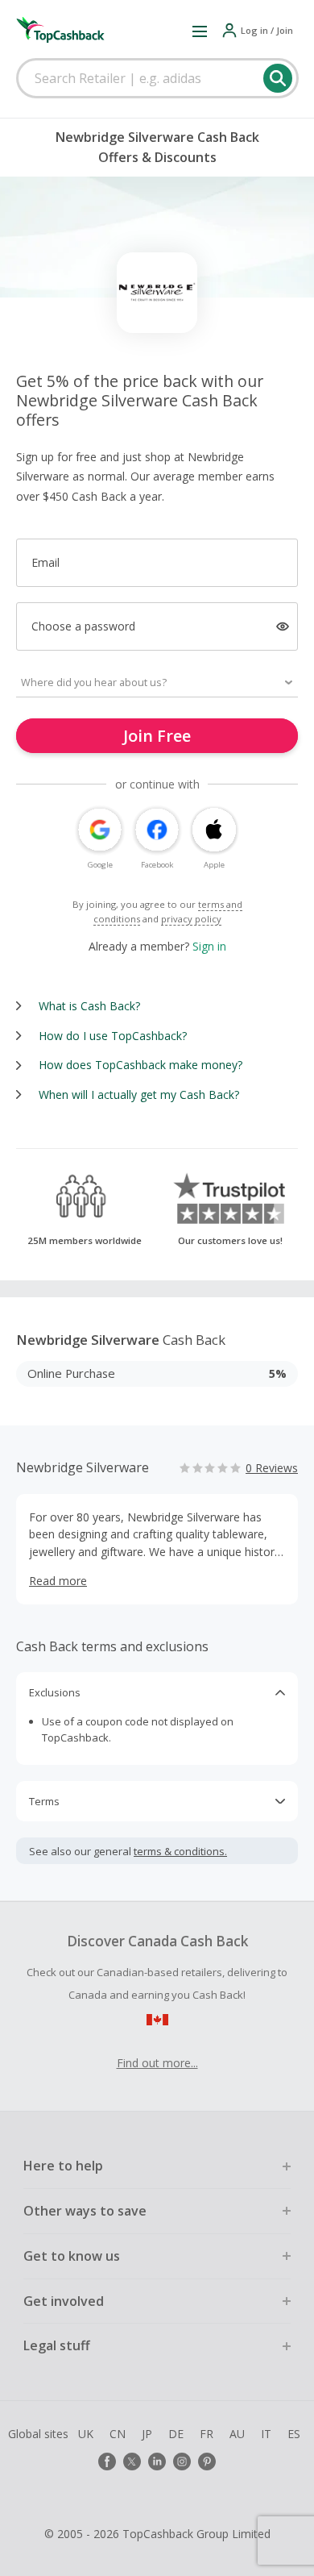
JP (147, 2434)
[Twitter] (132, 2462)
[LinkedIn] (157, 2462)
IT (266, 2434)
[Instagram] (182, 2462)
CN (118, 2434)
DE (176, 2434)
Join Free (157, 736)
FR (207, 2434)
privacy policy (191, 919)
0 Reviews (272, 1468)
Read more (58, 1581)
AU (237, 2434)
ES (294, 2434)
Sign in (209, 946)
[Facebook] (107, 2462)
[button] (200, 31)
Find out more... (157, 2063)
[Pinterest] (207, 2462)
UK (86, 2434)
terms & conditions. (180, 1851)
